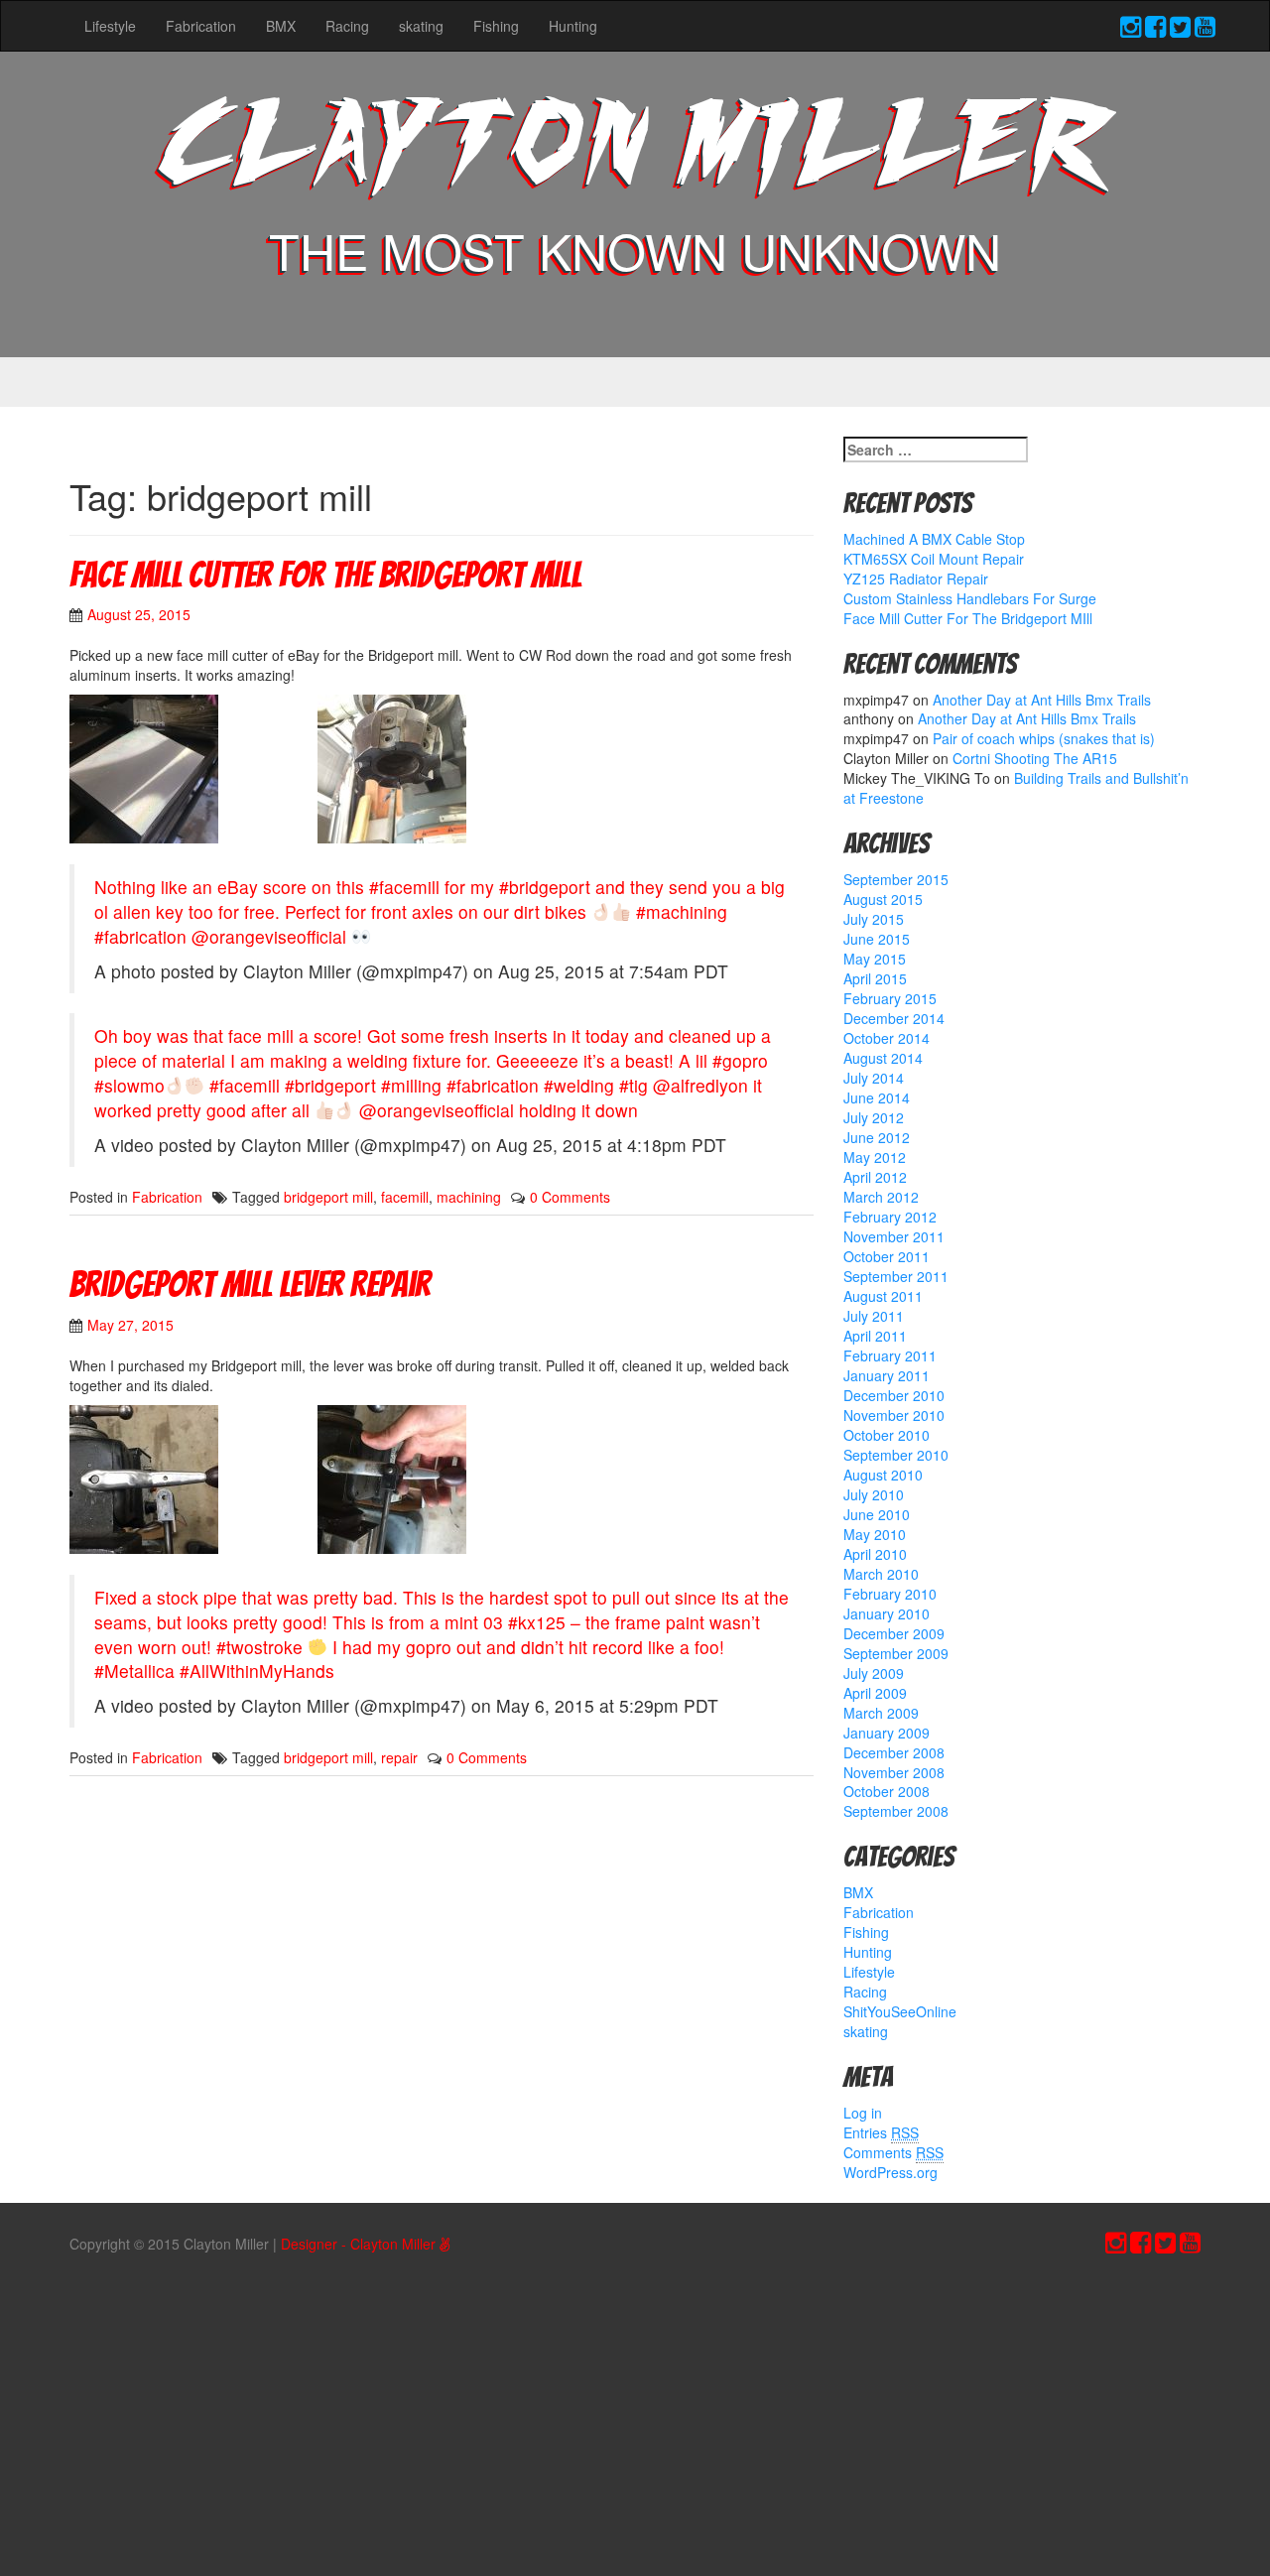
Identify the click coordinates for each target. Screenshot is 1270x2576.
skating (421, 26)
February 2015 (890, 998)
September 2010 (896, 1455)
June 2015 (877, 939)
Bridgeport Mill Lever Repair (250, 1285)
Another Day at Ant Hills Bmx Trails (1042, 700)
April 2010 (875, 1554)
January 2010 (887, 1613)
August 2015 (883, 899)
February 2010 (890, 1594)
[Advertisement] (635, 2422)
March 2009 (881, 1713)
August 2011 (883, 1296)
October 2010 (887, 1435)
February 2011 (890, 1355)
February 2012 (890, 1217)
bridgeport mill (328, 1197)
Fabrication (201, 26)
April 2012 (875, 1177)
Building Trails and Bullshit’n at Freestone (1016, 788)
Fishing (496, 26)
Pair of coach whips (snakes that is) (1044, 738)
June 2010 (877, 1514)
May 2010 (875, 1534)
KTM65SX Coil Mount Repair (934, 559)
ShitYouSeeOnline (900, 2011)
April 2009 (875, 1693)
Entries (881, 2132)
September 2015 (896, 879)
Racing (347, 26)
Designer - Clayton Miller (360, 2244)
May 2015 (875, 959)
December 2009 (894, 1633)
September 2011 (896, 1276)
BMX (281, 26)
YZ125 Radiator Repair (916, 579)
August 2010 (883, 1475)
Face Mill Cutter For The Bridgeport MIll (325, 575)
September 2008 (896, 1811)
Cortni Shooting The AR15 (1035, 758)
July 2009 (874, 1673)
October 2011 (887, 1256)
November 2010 (894, 1415)
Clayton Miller (635, 151)
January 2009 (887, 1733)
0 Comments (570, 1197)
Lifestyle (110, 26)
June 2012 (877, 1137)
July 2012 (874, 1117)
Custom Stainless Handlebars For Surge (970, 598)
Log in (863, 2113)
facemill (405, 1197)
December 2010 (894, 1395)
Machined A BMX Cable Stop (934, 539)
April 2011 (875, 1336)
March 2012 (881, 1197)
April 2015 (875, 978)
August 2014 (883, 1058)
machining (469, 1197)
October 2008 (887, 1791)
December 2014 (894, 1018)
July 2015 (874, 919)
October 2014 (887, 1038)
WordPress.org (890, 2172)
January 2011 (887, 1375)
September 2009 (896, 1653)
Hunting (573, 26)
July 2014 (874, 1078)
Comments (893, 2152)
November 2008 (894, 1772)
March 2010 (881, 1574)
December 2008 (894, 1752)
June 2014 (877, 1097)
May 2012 (875, 1157)
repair (399, 1757)
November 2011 (894, 1236)
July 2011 (874, 1316)
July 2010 (874, 1494)
